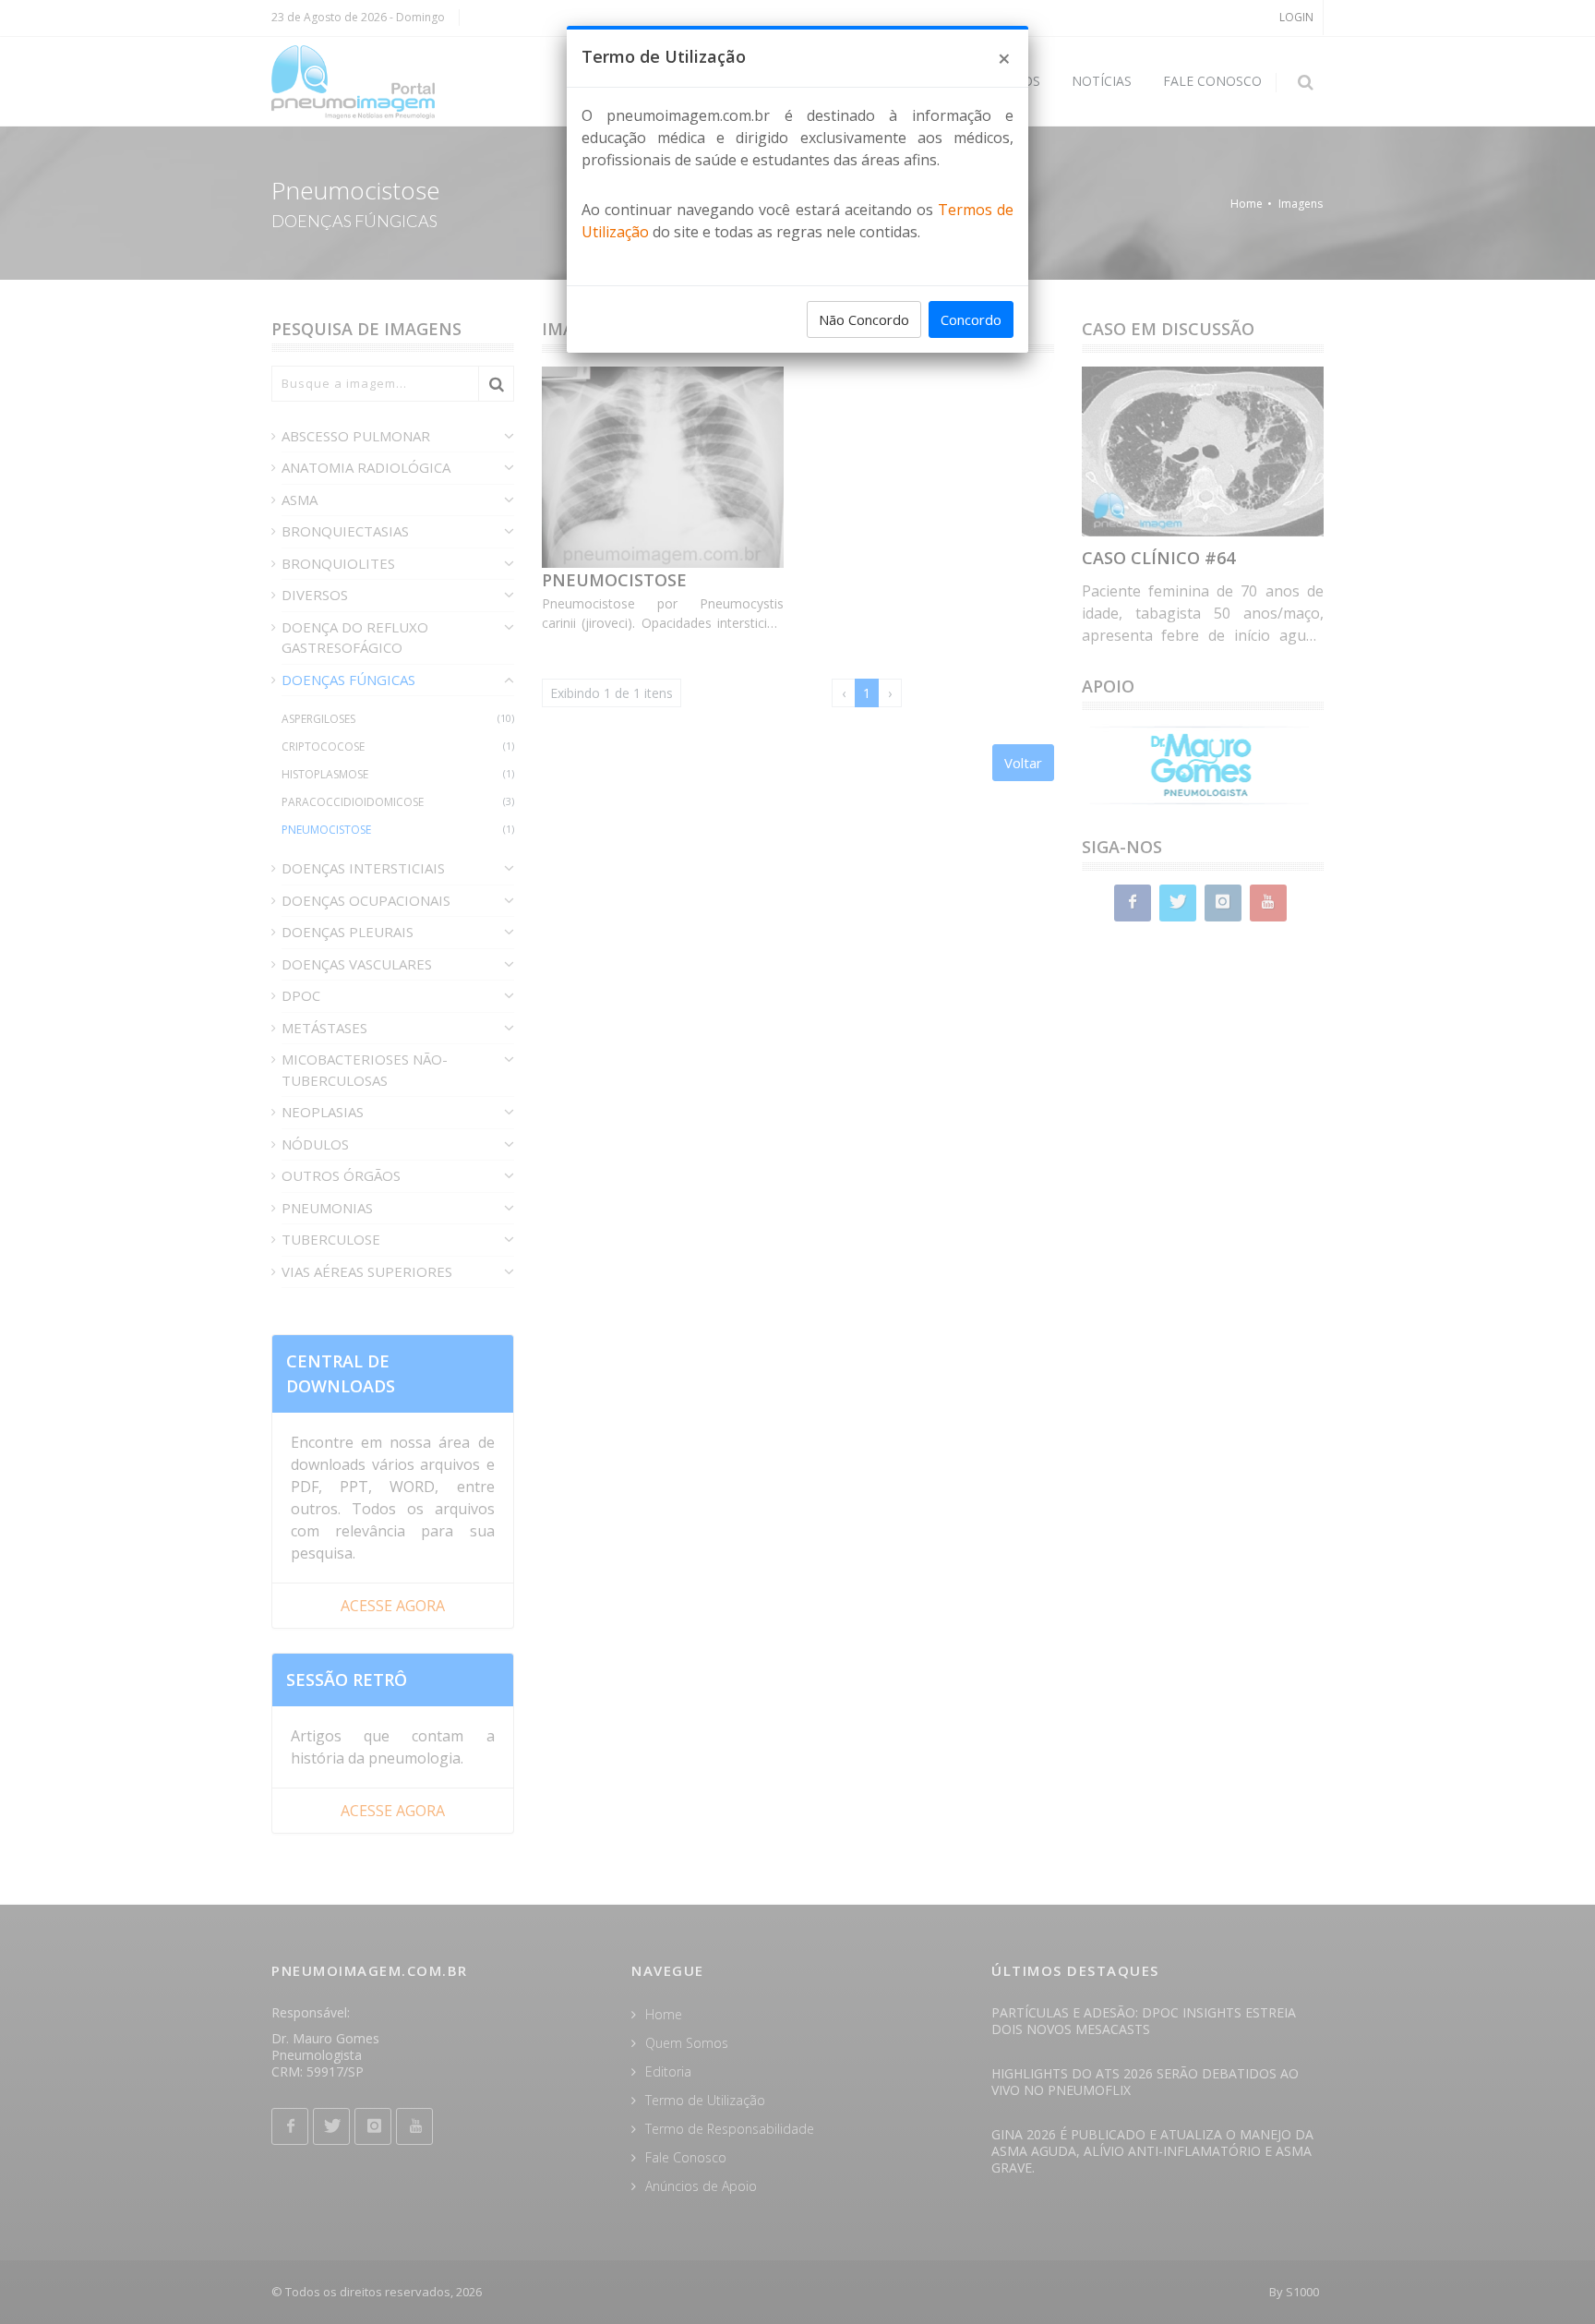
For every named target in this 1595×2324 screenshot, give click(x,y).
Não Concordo (864, 319)
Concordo (971, 319)
